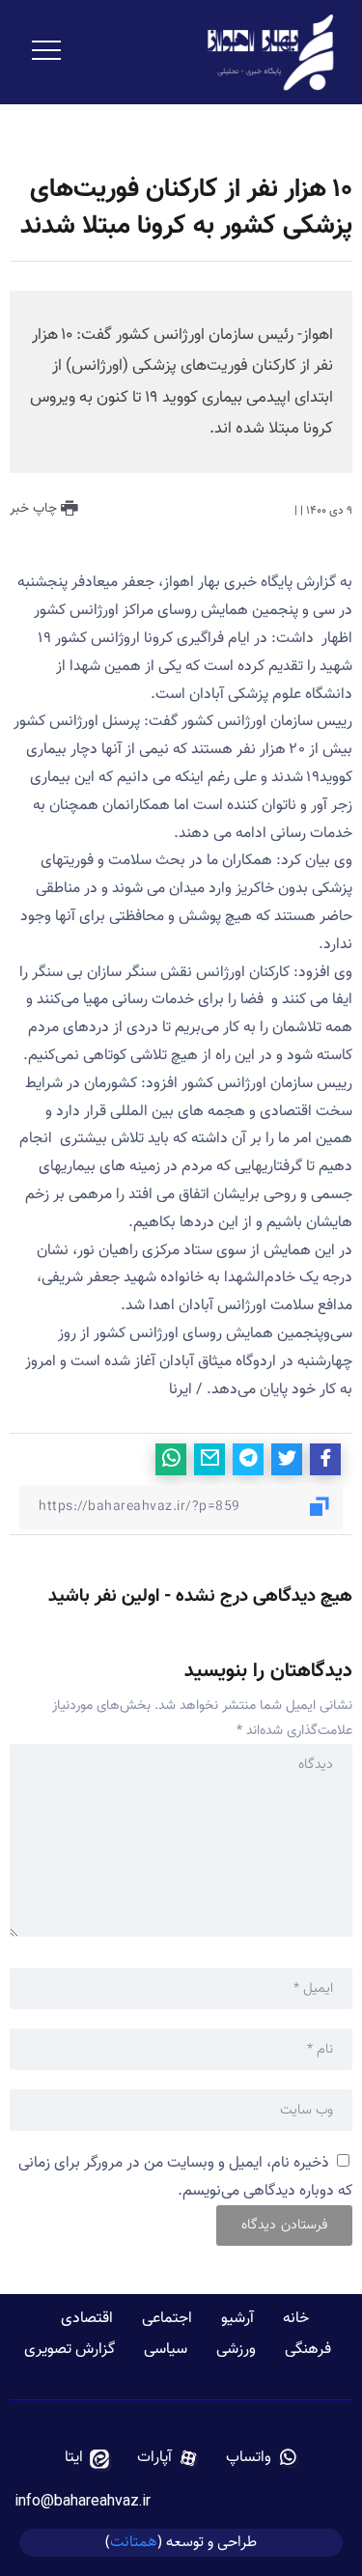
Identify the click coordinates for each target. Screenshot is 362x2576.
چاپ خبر (35, 509)
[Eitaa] (87, 2458)
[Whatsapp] (262, 2458)
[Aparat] (168, 2458)
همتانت (134, 2542)
